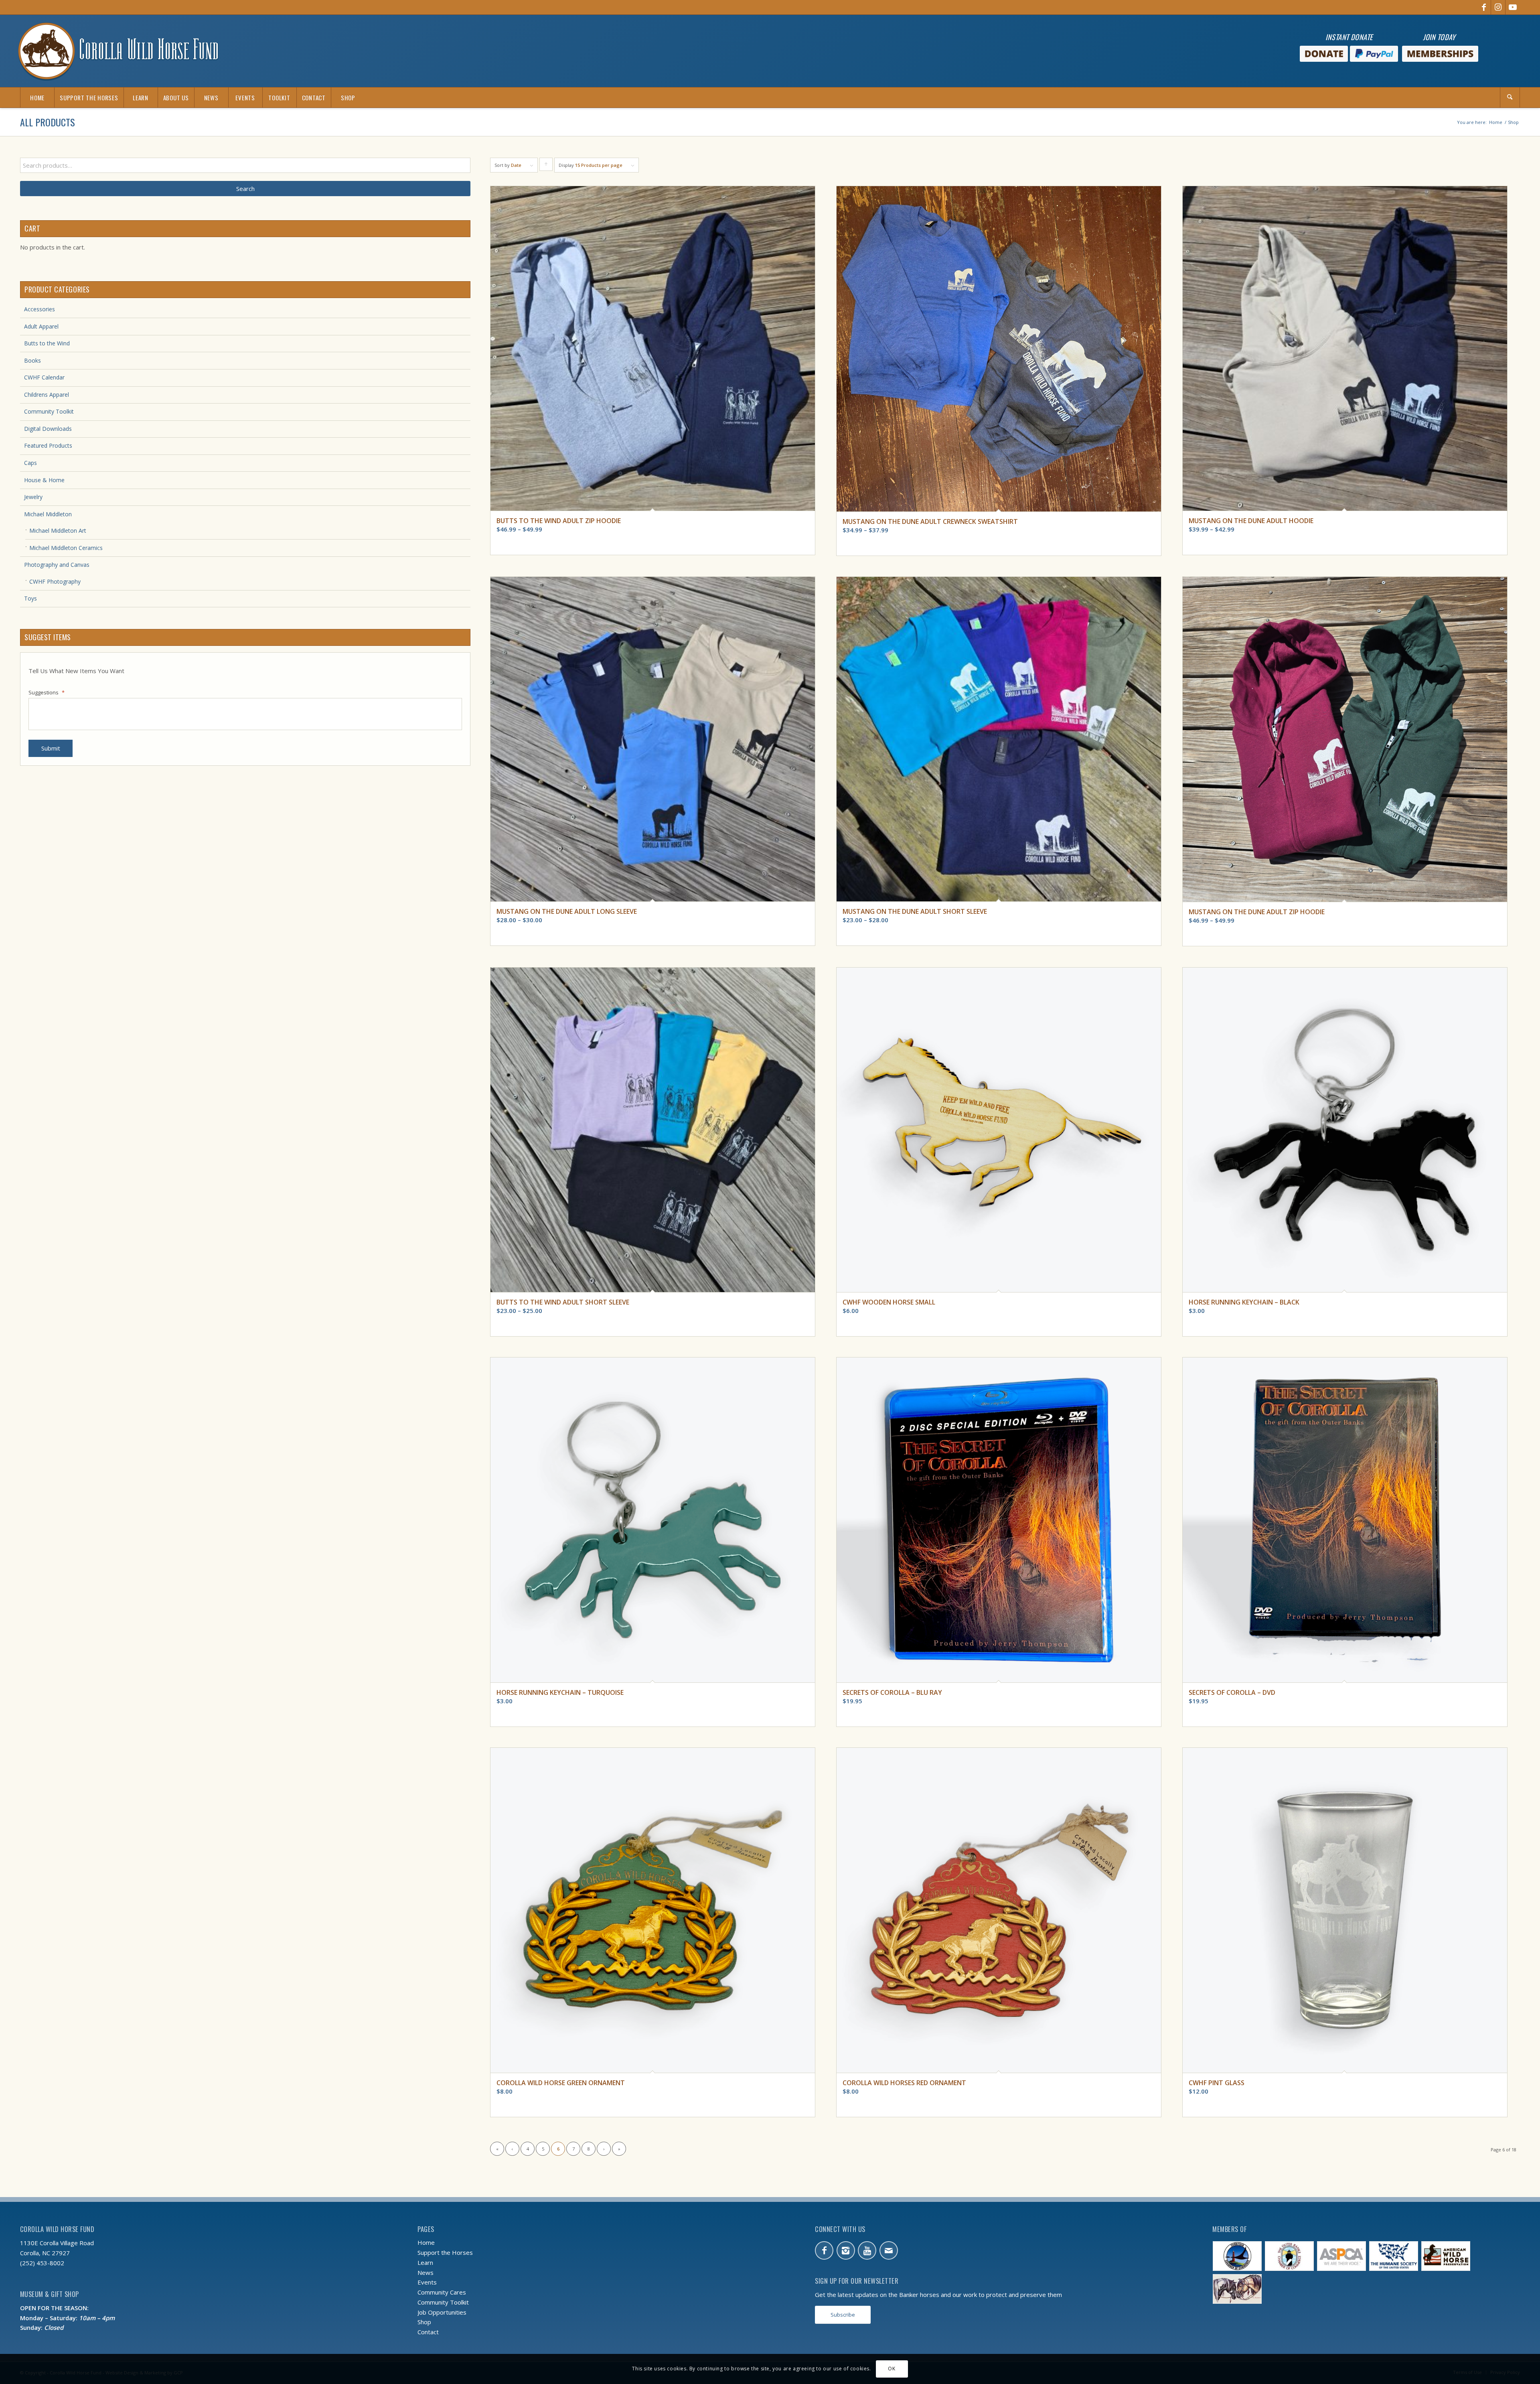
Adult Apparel (41, 326)
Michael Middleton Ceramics (66, 548)
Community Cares (442, 2292)
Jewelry (33, 497)
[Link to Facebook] (1484, 7)
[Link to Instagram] (1498, 7)
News (426, 2272)
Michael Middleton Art (58, 531)
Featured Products (48, 445)
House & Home (44, 480)
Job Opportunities (442, 2312)
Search (245, 189)
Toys (30, 598)
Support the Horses (445, 2252)
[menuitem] (37, 97)
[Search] (1510, 97)
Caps (30, 463)
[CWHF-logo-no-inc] (118, 51)
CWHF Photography (55, 581)
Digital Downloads (48, 429)
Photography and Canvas (57, 565)
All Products (48, 122)
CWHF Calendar (44, 377)
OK (892, 2369)
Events (427, 2282)
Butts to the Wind (47, 343)
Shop (424, 2322)
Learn (425, 2262)
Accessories (40, 309)
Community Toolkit (49, 411)
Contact (428, 2332)
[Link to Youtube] (1513, 7)
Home (426, 2242)
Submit (51, 748)
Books (32, 360)
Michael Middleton (48, 514)
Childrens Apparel (47, 395)
